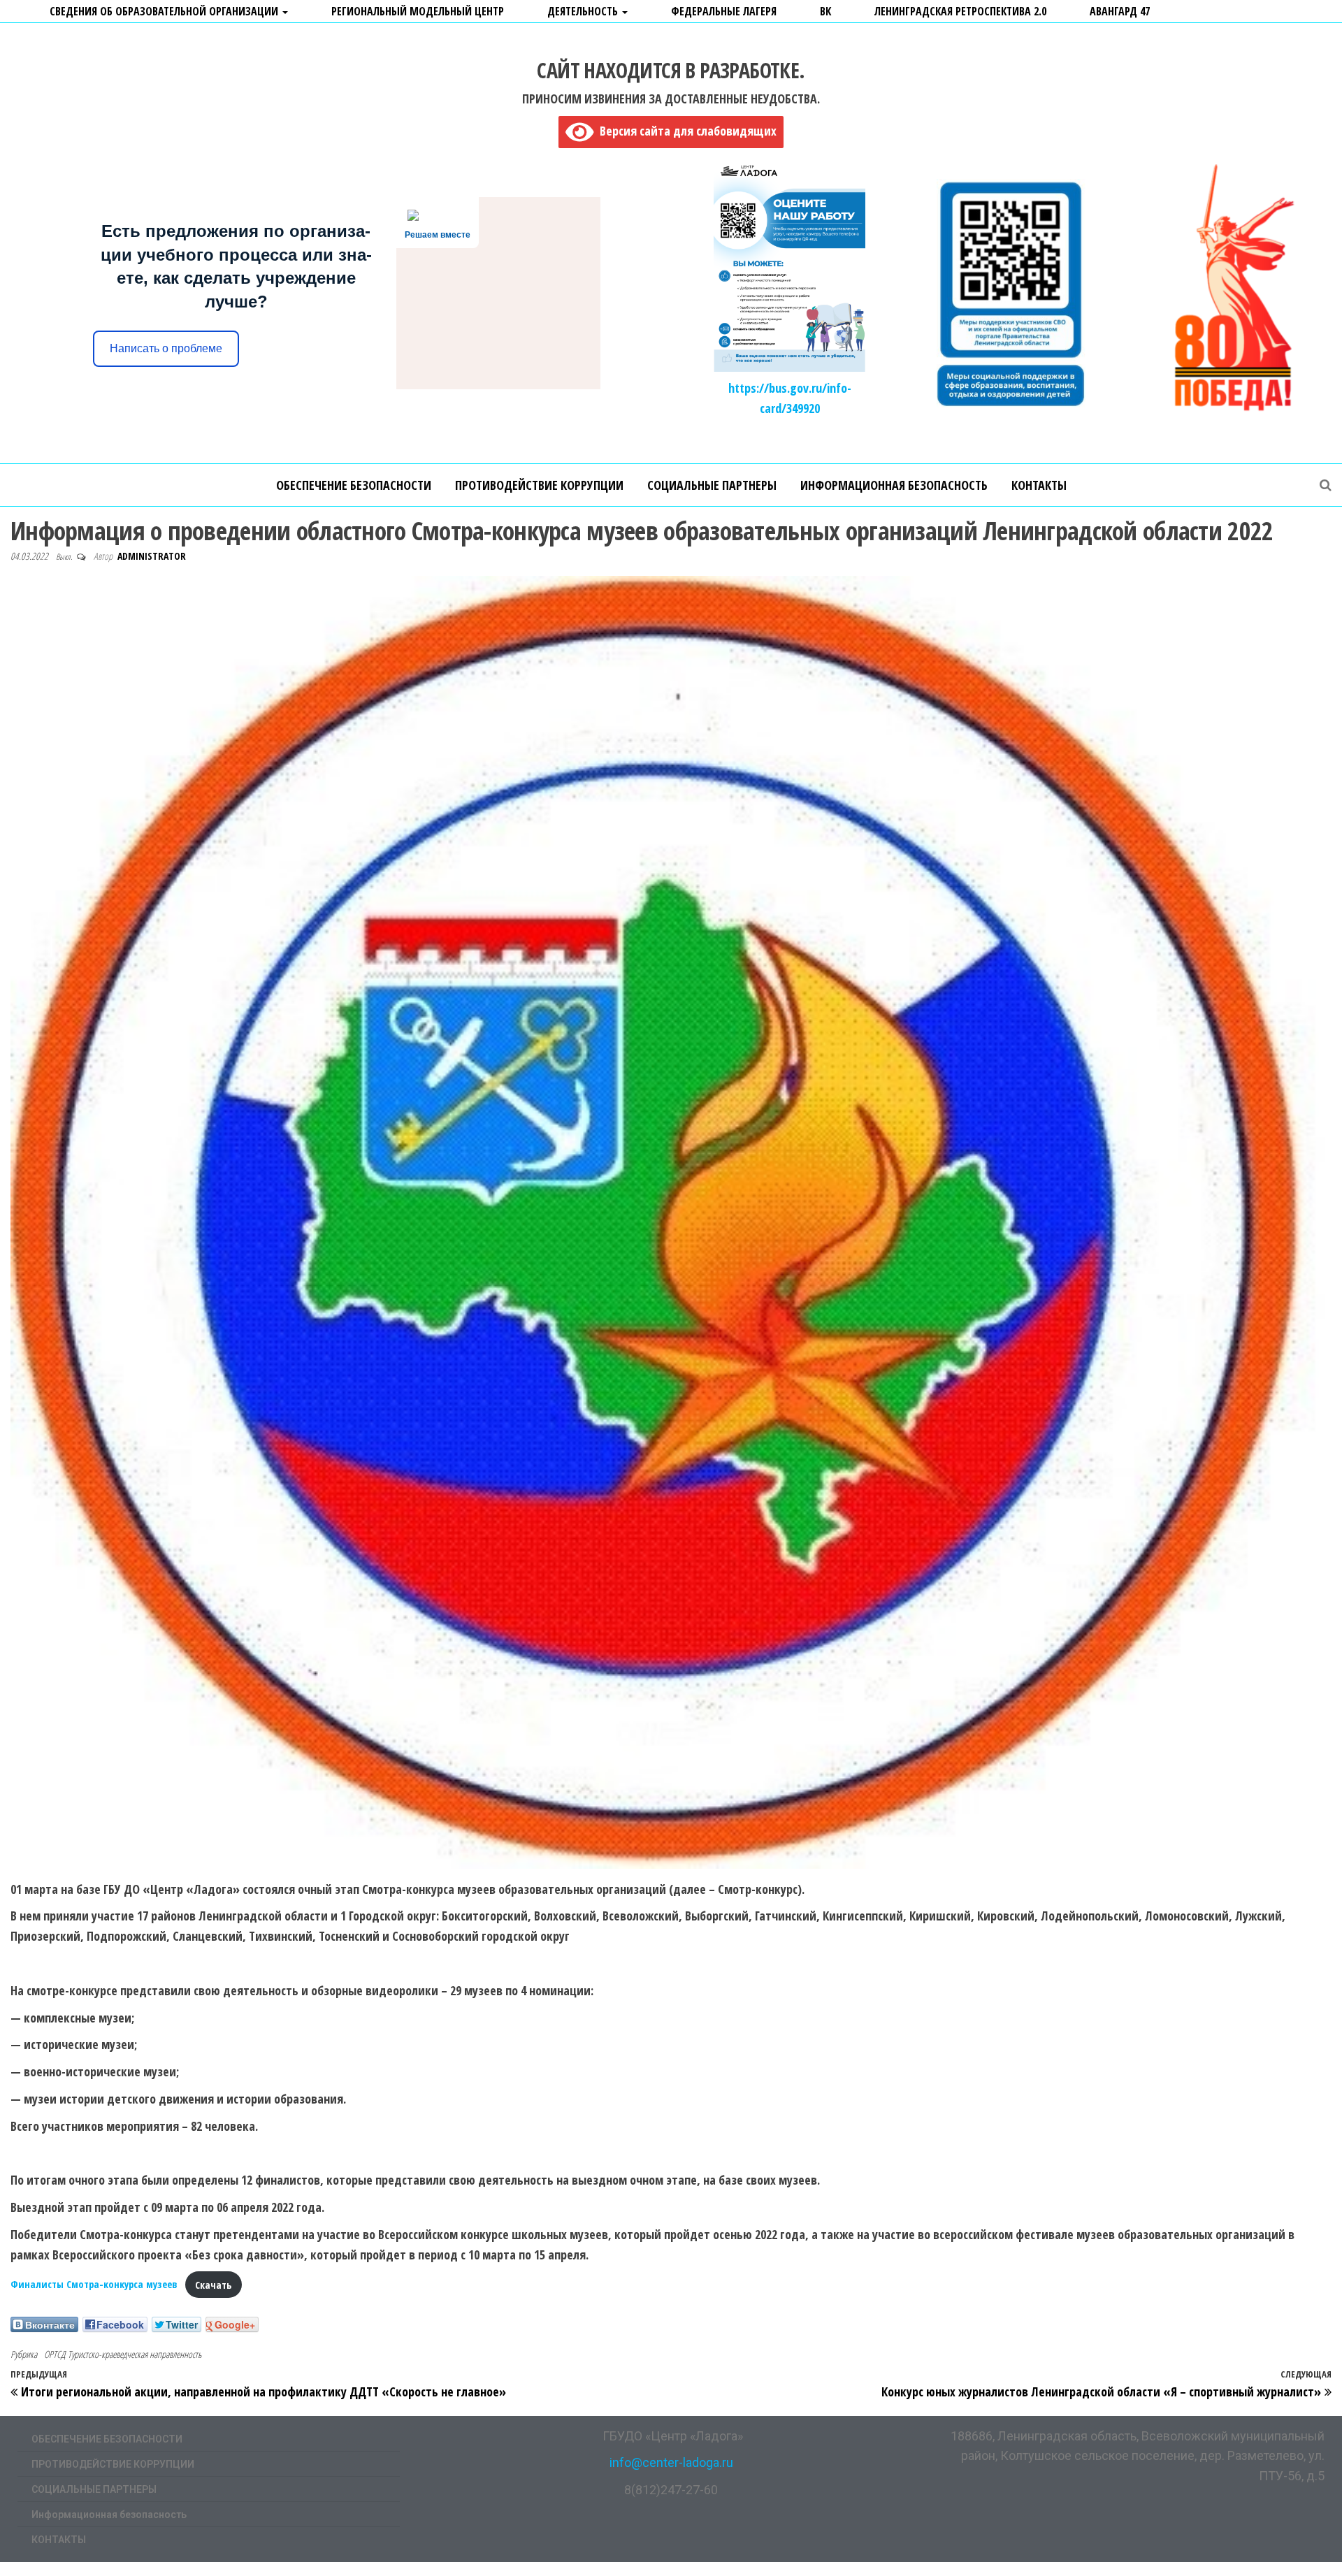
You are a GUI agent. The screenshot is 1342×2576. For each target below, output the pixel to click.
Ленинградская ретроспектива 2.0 (960, 11)
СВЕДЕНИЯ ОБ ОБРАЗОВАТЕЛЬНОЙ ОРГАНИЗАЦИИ (165, 11)
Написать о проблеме (166, 348)
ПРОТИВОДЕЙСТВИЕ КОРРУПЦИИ (539, 485)
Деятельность (584, 11)
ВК (825, 11)
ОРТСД (55, 2354)
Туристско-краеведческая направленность (135, 2354)
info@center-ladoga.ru (671, 2462)
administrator (152, 556)
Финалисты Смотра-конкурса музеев (94, 2285)
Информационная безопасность (894, 485)
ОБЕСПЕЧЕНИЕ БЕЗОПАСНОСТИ (354, 485)
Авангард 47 (1120, 11)
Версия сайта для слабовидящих (685, 131)
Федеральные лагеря (724, 11)
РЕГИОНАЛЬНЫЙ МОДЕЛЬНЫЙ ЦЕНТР (418, 11)
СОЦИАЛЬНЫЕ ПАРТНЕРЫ (712, 485)
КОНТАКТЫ (1039, 485)
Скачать (213, 2285)
